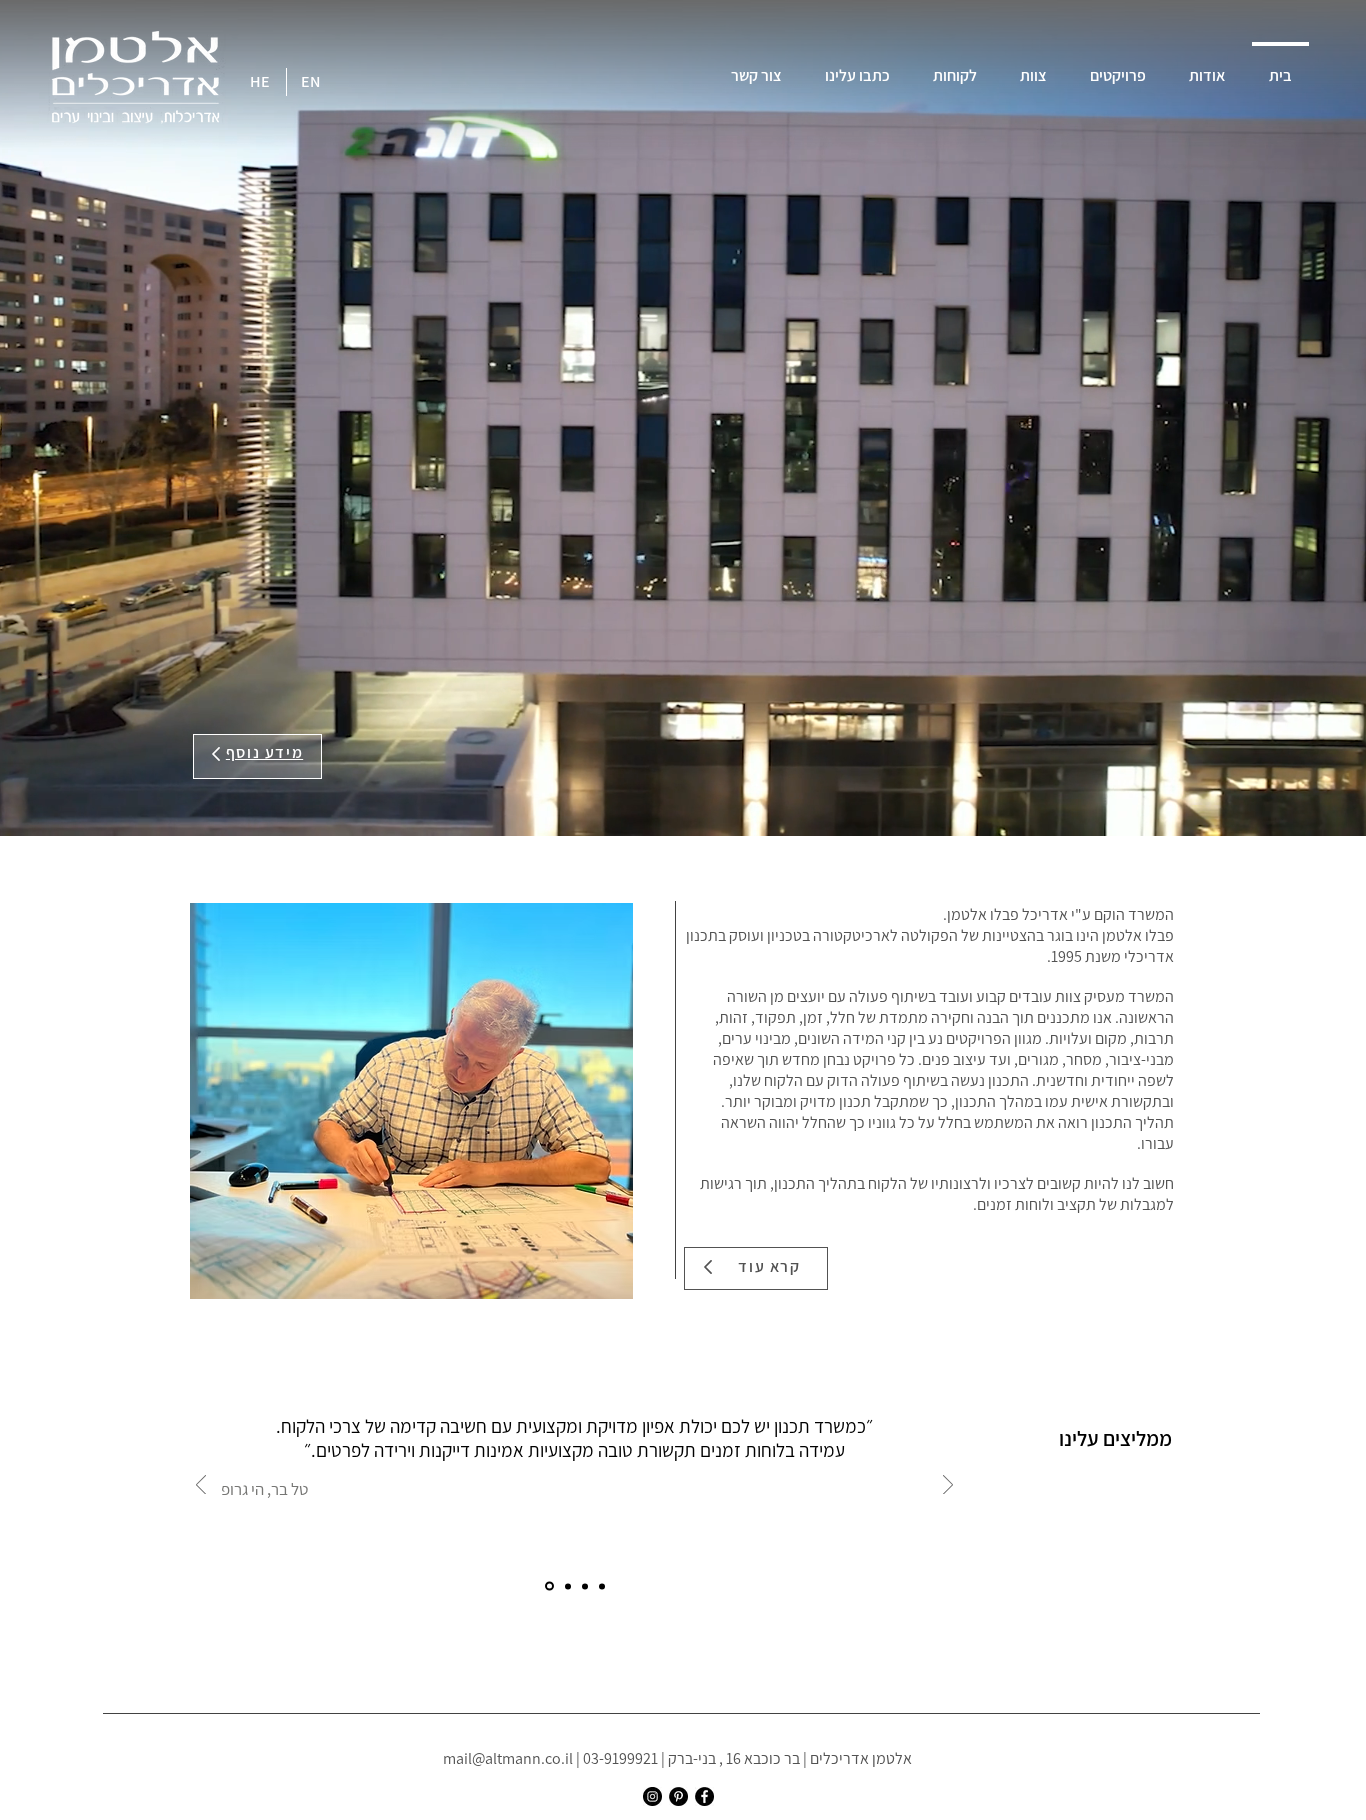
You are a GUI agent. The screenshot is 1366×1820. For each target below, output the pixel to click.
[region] (257, 756)
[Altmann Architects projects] (678, 1796)
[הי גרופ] (548, 1586)
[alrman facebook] (704, 1796)
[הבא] (948, 1486)
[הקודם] (201, 1486)
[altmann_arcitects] (652, 1796)
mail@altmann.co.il (508, 1758)
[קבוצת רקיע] (566, 1586)
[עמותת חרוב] (602, 1586)
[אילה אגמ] (585, 1586)
